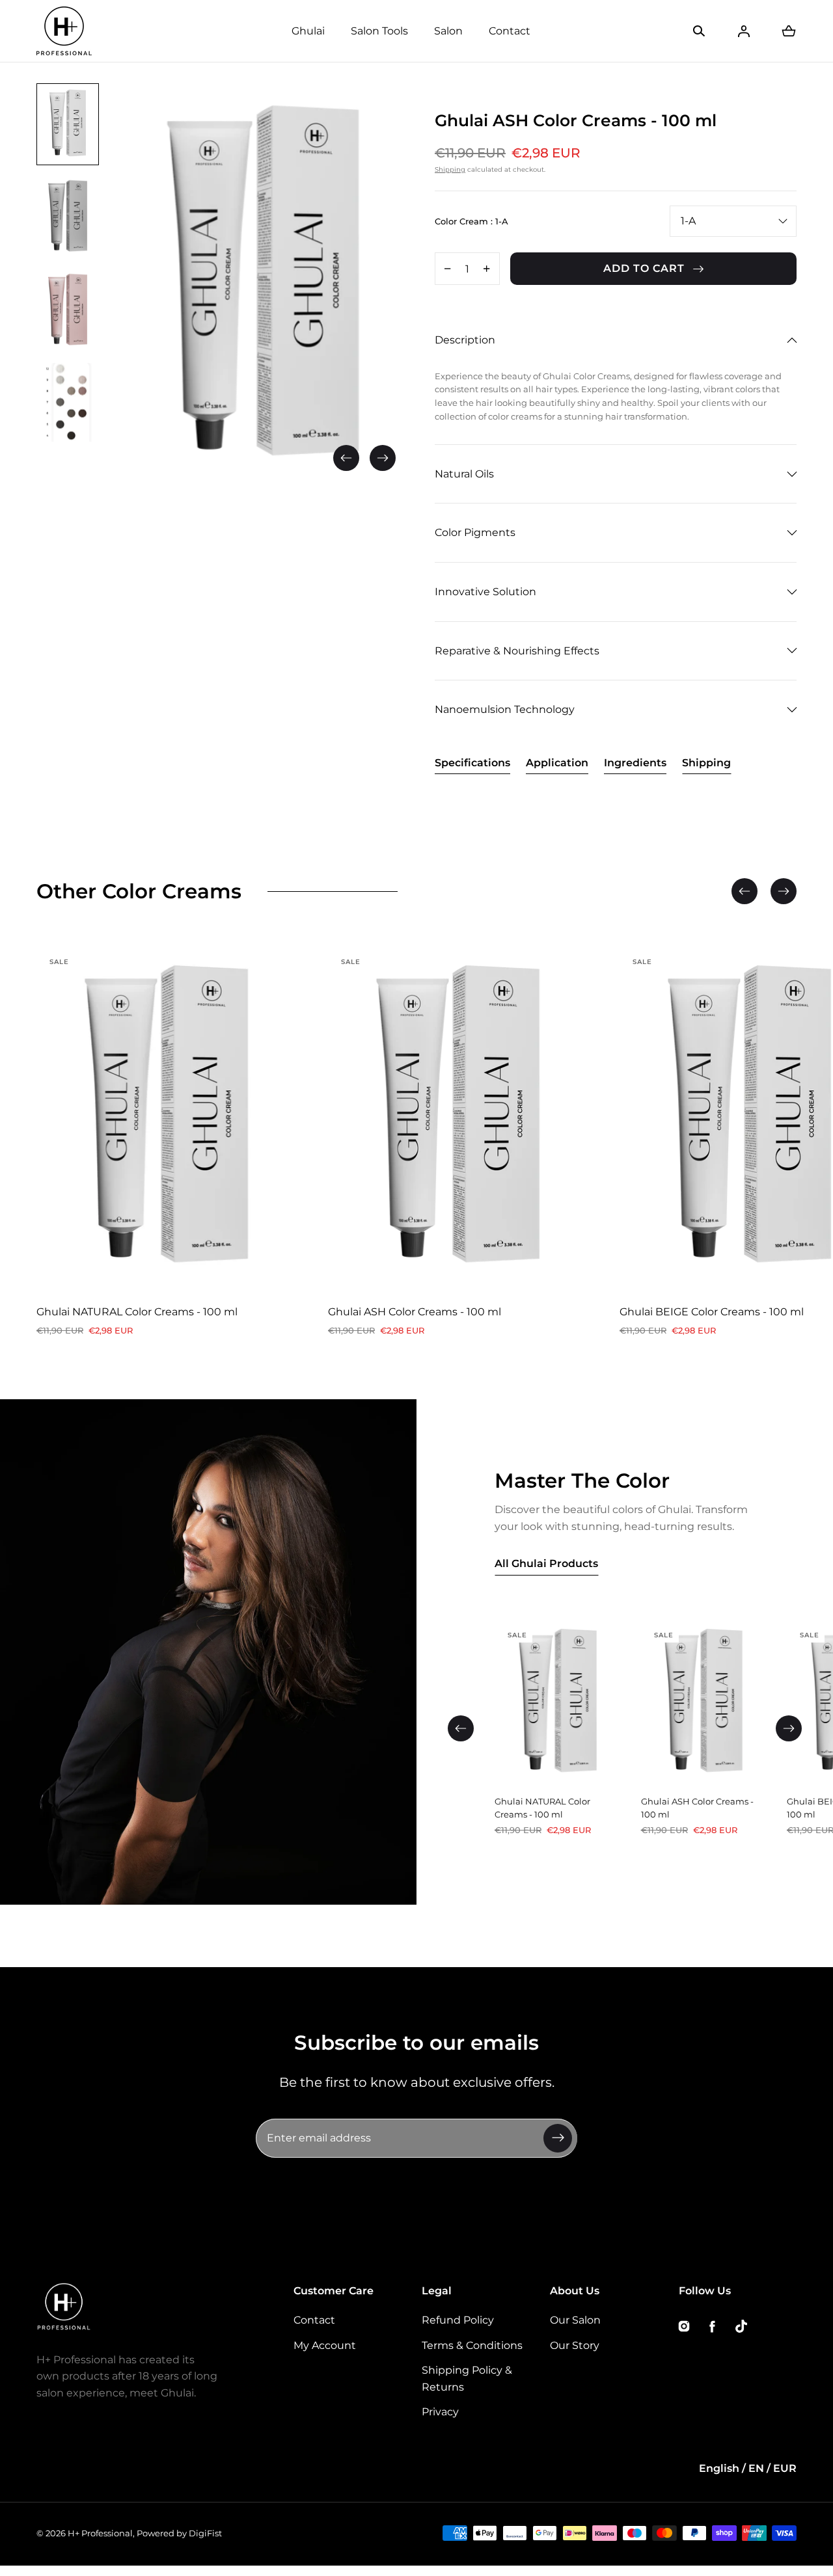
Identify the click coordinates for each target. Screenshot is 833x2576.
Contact (510, 31)
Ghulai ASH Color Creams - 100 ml (415, 1312)
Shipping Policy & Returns (467, 2379)
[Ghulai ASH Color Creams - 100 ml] (458, 1120)
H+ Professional (100, 2533)
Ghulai (308, 31)
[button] (699, 31)
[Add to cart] (273, 1270)
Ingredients (635, 763)
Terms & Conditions (472, 2345)
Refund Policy (458, 2320)
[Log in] (744, 31)
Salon (448, 31)
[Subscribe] (558, 2138)
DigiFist (205, 2533)
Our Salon (575, 2320)
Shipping (450, 169)
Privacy (440, 2412)
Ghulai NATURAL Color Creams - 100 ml (137, 1312)
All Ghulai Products (546, 1563)
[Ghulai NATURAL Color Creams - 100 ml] (167, 1120)
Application (557, 763)
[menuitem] (68, 124)
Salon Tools (379, 31)
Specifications (472, 763)
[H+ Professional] (64, 31)
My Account (325, 2345)
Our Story (575, 2345)
